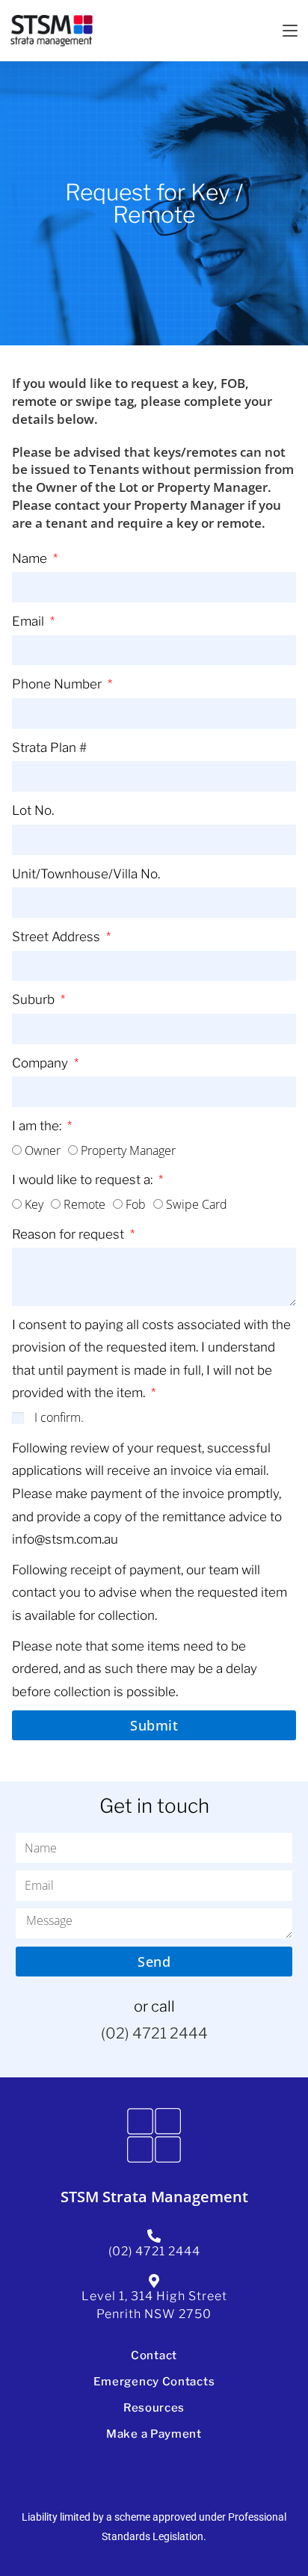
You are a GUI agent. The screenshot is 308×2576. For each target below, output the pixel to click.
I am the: (38, 1126)
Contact (154, 2355)
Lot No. (33, 810)
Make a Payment (154, 2434)
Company (41, 1063)
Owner (43, 1150)
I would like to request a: (84, 1180)
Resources (154, 2408)
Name (31, 558)
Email (30, 621)
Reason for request (70, 1234)
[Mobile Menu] (290, 31)
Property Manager (128, 1150)
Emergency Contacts (154, 2382)
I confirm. (59, 1417)
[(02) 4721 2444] (154, 2236)
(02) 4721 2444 (154, 2033)
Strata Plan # (49, 748)
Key (34, 1204)
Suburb (35, 999)
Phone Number (58, 684)
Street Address (58, 937)
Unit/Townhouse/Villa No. (86, 874)
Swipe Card (197, 1204)
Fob (136, 1204)
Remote (84, 1204)
